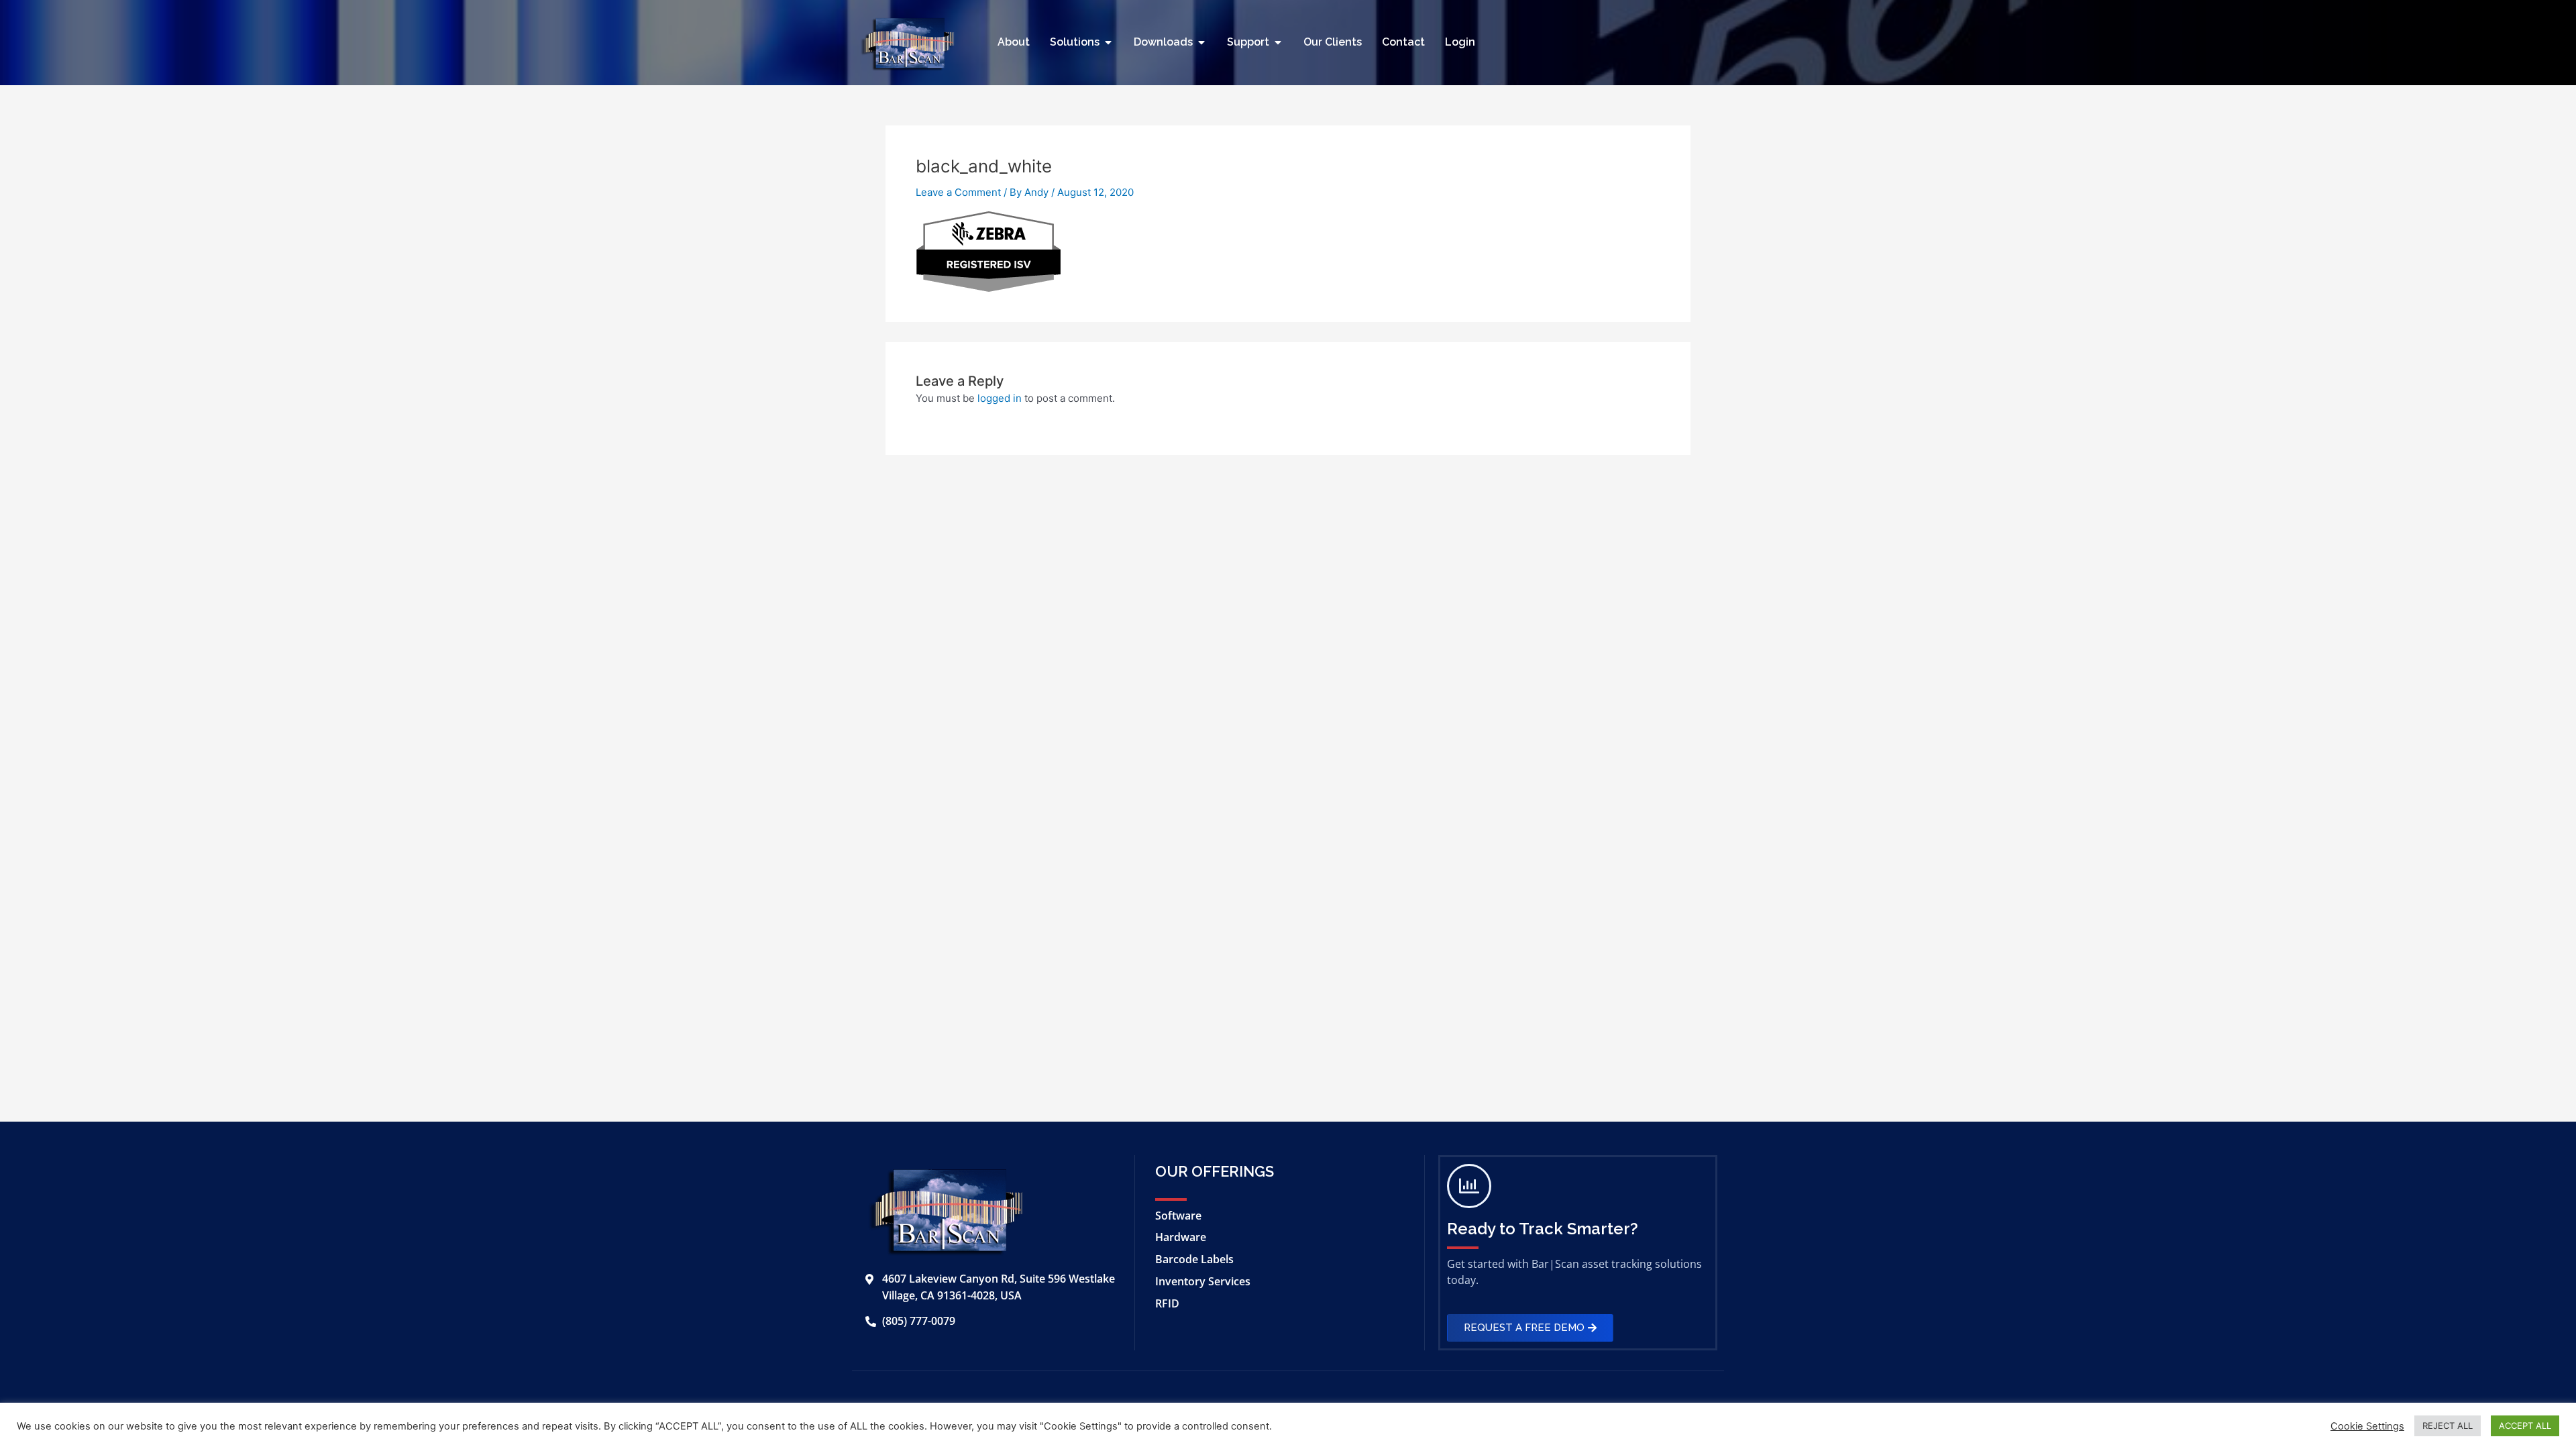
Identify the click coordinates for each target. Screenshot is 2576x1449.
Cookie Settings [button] (2367, 1426)
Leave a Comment (958, 192)
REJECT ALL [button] (2448, 1426)
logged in (1000, 398)
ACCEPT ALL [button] (2525, 1426)
